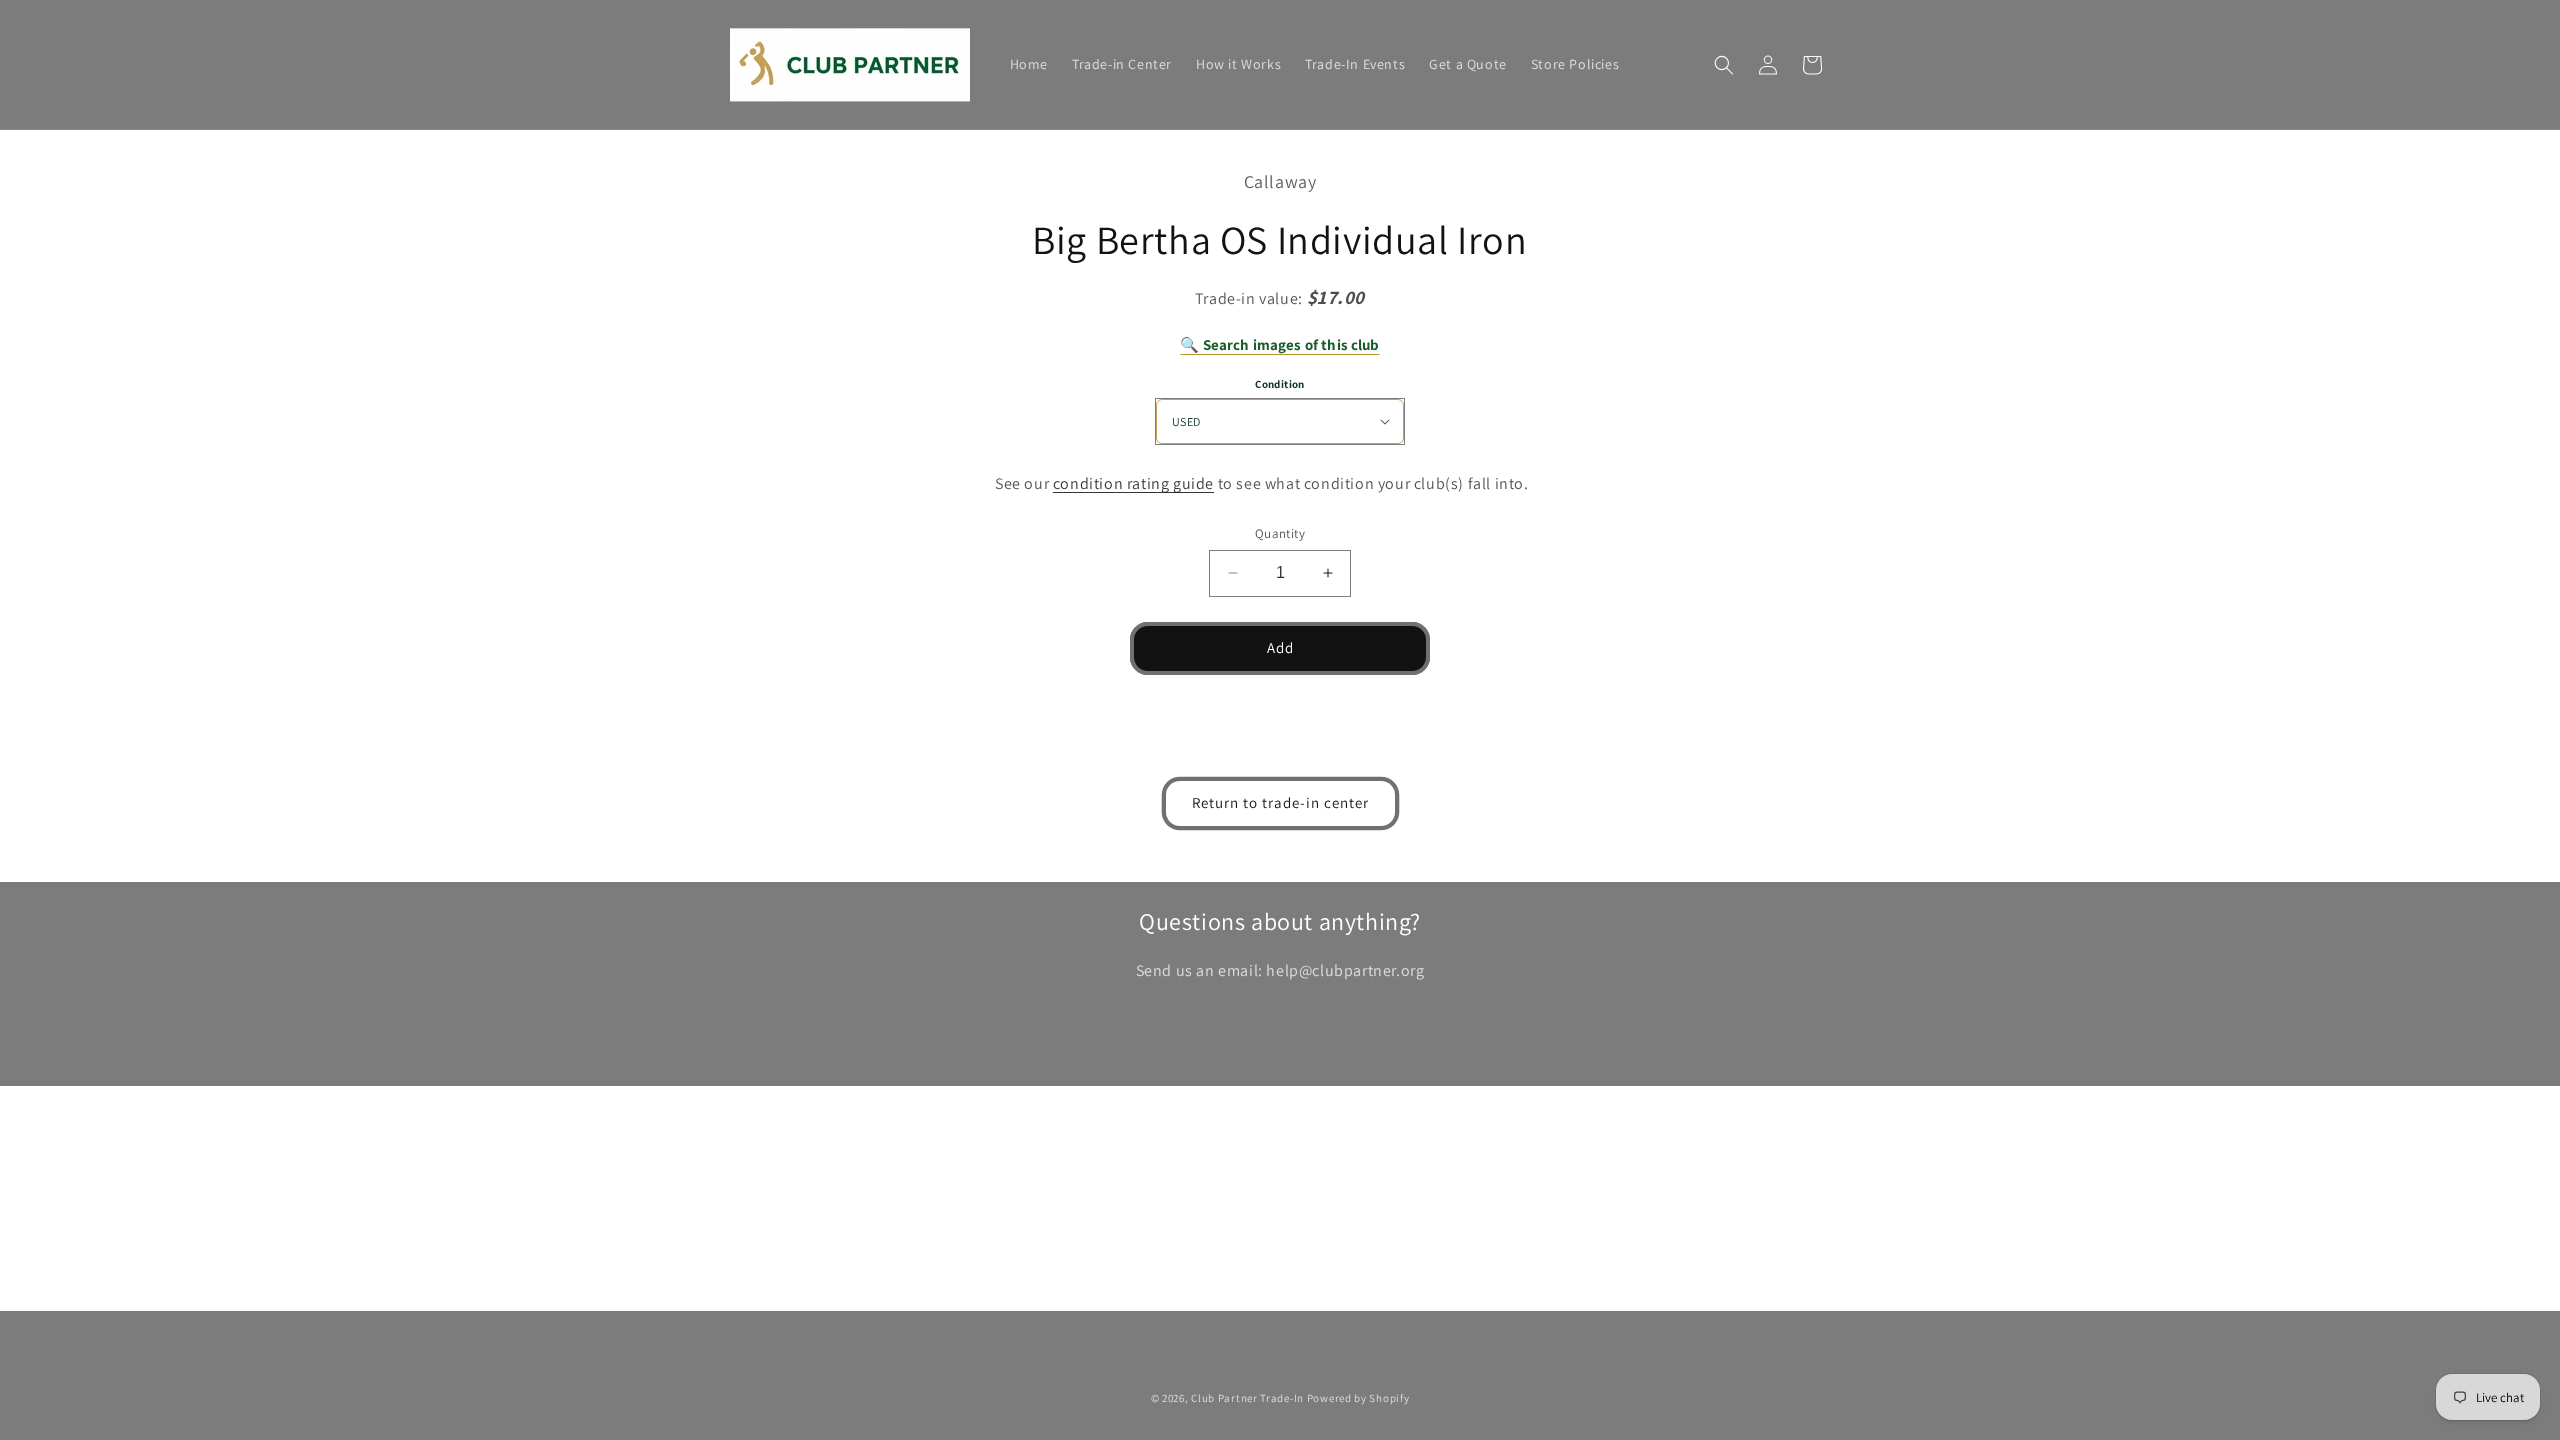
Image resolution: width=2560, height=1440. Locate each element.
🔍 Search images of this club (1279, 344)
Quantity (1280, 533)
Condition (1280, 384)
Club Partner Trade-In (1247, 1398)
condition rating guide (1133, 483)
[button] (1724, 65)
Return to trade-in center (1280, 802)
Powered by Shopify (1358, 1398)
